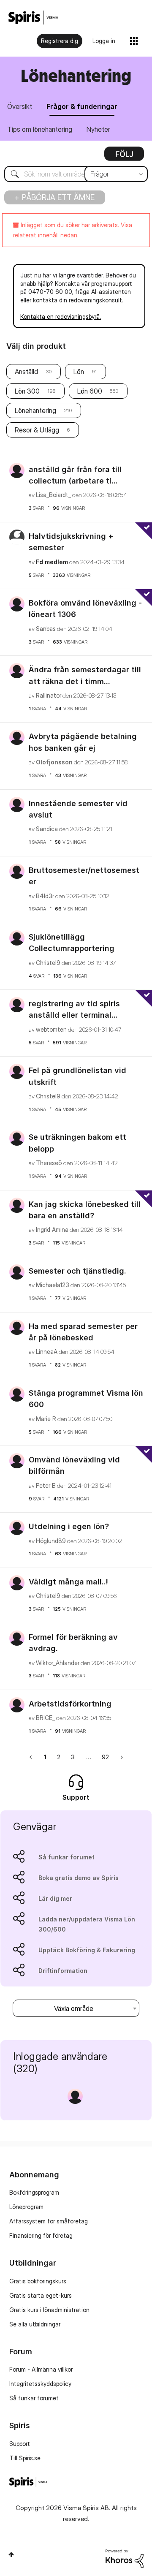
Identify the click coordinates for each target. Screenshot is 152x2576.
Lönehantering (35, 410)
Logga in (104, 41)
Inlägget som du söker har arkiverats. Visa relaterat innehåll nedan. (73, 230)
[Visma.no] (33, 18)
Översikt (20, 106)
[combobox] (76, 174)
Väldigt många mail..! (68, 1582)
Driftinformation (63, 1971)
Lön (79, 372)
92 (105, 1757)
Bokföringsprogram (34, 2192)
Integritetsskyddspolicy (40, 2384)
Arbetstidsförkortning (70, 1704)
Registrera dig (60, 41)
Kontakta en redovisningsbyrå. (61, 317)
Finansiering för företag (41, 2235)
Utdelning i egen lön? (69, 1526)
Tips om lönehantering (40, 129)
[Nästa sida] (121, 1757)
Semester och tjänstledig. (77, 1271)
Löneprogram (26, 2207)
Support (20, 2444)
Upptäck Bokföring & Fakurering (87, 1950)
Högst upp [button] (11, 2554)
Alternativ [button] (124, 157)
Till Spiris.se (25, 2458)
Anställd (26, 372)
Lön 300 (27, 391)
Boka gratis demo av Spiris (79, 1878)
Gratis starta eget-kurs (41, 2295)
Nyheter (98, 129)
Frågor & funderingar (82, 106)
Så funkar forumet (66, 1857)
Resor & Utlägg (37, 430)
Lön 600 (90, 391)
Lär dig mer (55, 1898)
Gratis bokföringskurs (38, 2281)
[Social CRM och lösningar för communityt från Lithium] (125, 2558)
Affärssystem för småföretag (49, 2221)
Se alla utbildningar (35, 2324)
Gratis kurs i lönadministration (49, 2310)
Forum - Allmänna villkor (41, 2369)
